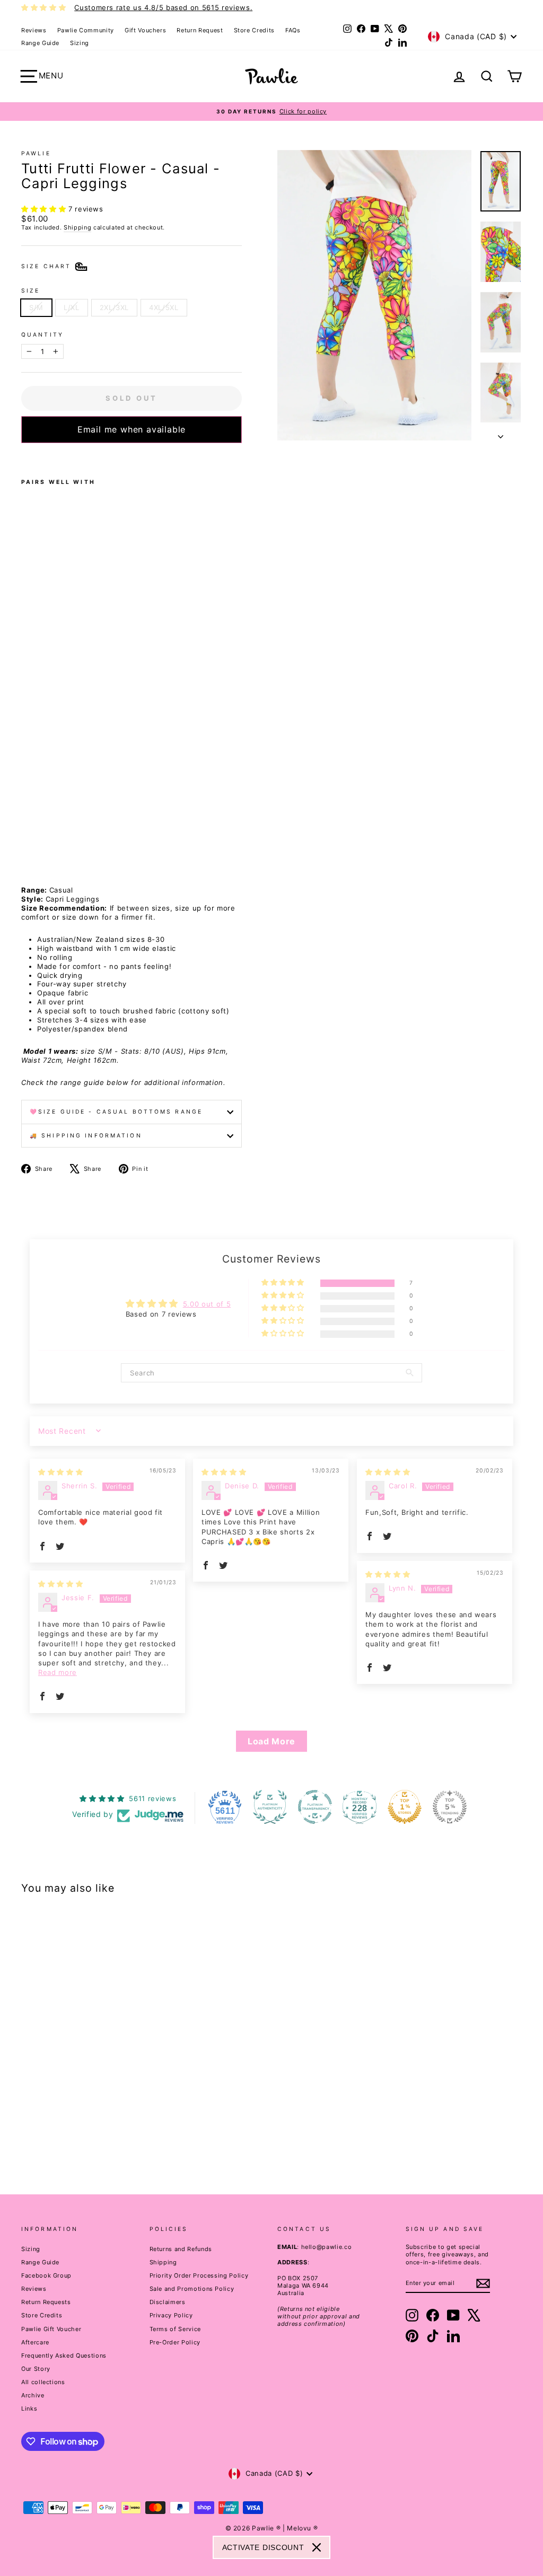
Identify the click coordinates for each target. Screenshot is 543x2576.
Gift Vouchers (145, 30)
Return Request (200, 30)
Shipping (77, 227)
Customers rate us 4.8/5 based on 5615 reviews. (163, 7)
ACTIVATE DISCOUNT (263, 2547)
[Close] (317, 2547)
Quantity (42, 335)
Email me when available (132, 429)
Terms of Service (175, 2329)
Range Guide (40, 43)
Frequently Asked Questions (64, 2356)
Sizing (80, 43)
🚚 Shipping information (86, 1136)
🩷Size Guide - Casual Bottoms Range (116, 1112)
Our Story (36, 2369)
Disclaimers (168, 2302)
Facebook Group (46, 2275)
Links (29, 2409)
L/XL (72, 307)
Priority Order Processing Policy (199, 2275)
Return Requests (46, 2302)
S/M (36, 307)
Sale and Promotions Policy (192, 2289)
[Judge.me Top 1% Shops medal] (405, 1807)
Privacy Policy (171, 2315)
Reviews (34, 30)
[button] (45, 209)
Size (30, 291)
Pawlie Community (86, 30)
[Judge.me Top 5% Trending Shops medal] (450, 1807)
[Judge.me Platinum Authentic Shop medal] (270, 1807)
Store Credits (254, 30)
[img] (60, 1472)
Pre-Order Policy (175, 2342)
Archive (33, 2395)
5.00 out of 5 (207, 1304)
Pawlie (36, 153)
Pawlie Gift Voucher (51, 2329)
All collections (43, 2382)
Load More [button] (271, 1741)
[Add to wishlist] (24, 457)
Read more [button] (58, 1672)
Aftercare (35, 2342)
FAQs (293, 30)
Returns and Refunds (181, 2249)
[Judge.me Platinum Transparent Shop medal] (315, 1807)
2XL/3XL (115, 307)
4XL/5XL (164, 307)
